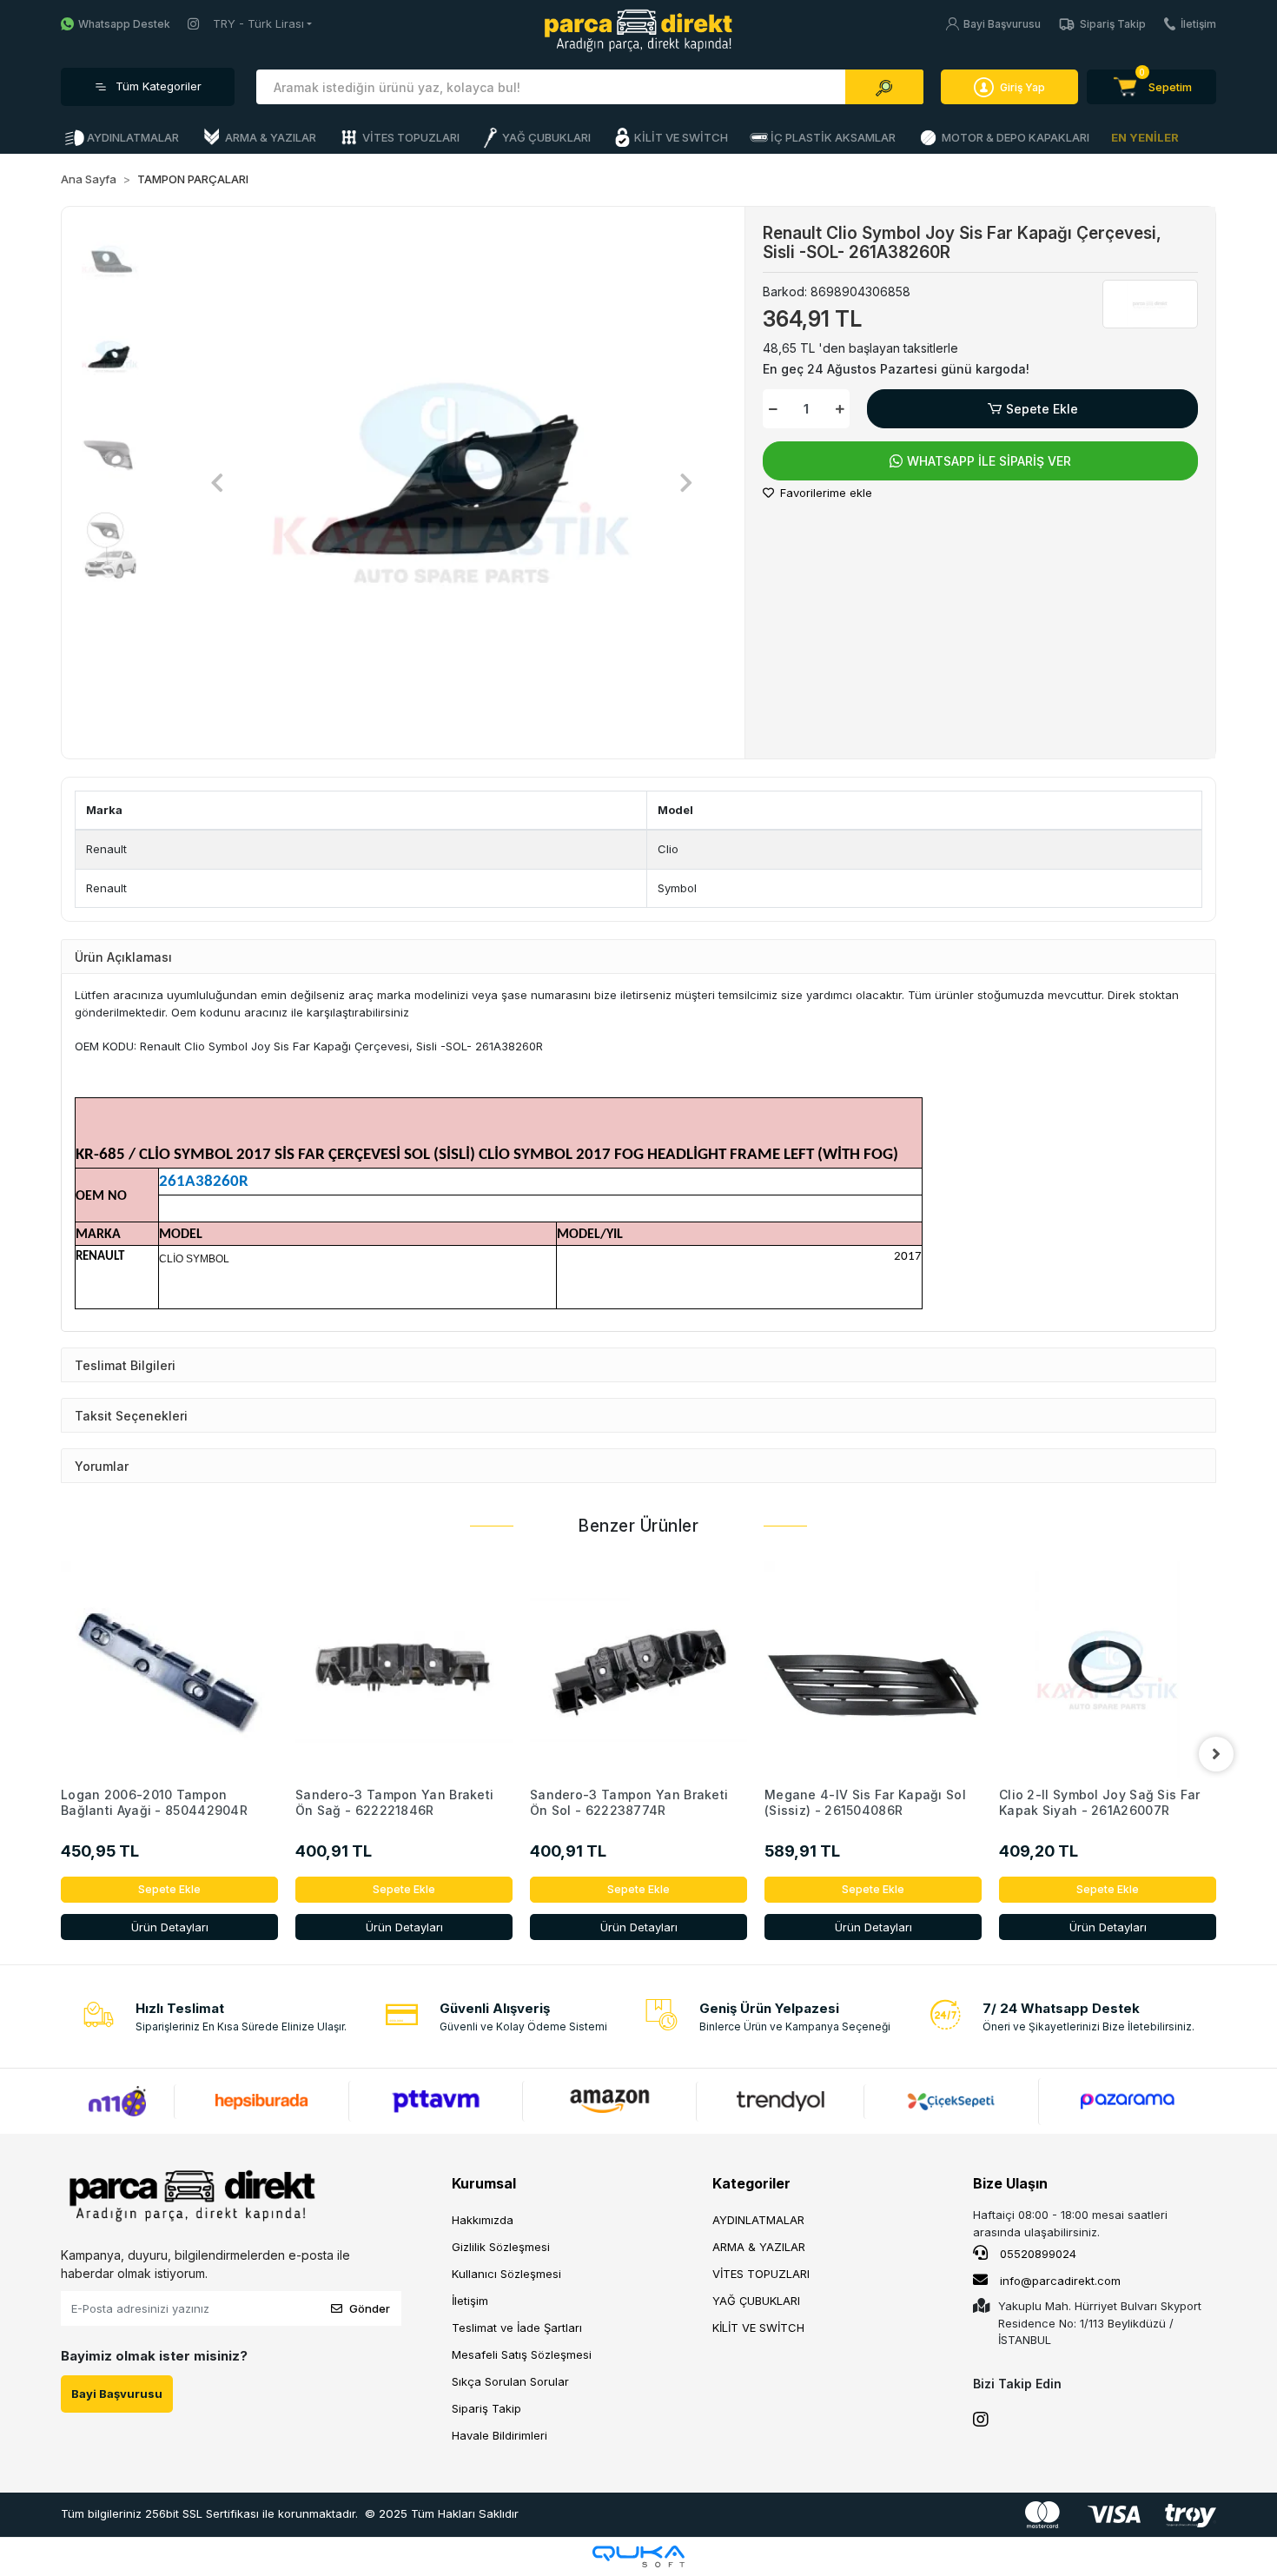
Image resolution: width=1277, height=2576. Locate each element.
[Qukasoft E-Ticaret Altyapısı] (638, 2556)
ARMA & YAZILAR (759, 2247)
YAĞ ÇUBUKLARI (756, 2301)
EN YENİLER (1145, 137)
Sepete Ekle (1042, 409)
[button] (1151, 87)
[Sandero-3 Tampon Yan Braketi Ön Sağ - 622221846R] (404, 1670)
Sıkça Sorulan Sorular (510, 2381)
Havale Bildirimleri (500, 2435)
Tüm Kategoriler (159, 86)
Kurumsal (484, 2183)
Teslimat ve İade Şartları (517, 2328)
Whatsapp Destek (124, 24)
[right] (1216, 1754)
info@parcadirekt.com (1060, 2281)
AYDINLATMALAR (758, 2220)
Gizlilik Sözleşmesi (501, 2247)
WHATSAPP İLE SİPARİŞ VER (989, 461)
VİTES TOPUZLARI (761, 2274)
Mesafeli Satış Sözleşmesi (522, 2354)
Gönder (370, 2308)
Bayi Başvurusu (1002, 24)
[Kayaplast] (1150, 304)
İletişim (1198, 24)
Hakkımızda (483, 2220)
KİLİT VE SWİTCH (758, 2328)
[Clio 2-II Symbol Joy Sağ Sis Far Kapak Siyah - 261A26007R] (1108, 1670)
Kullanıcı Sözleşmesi (506, 2274)
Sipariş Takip (1113, 24)
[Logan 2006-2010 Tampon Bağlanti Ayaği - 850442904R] (169, 1670)
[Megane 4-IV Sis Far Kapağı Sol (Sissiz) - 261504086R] (873, 1670)
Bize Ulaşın (1010, 2183)
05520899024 (1036, 2254)
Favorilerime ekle (824, 493)
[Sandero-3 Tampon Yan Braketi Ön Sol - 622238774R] (638, 1670)
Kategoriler (751, 2183)
